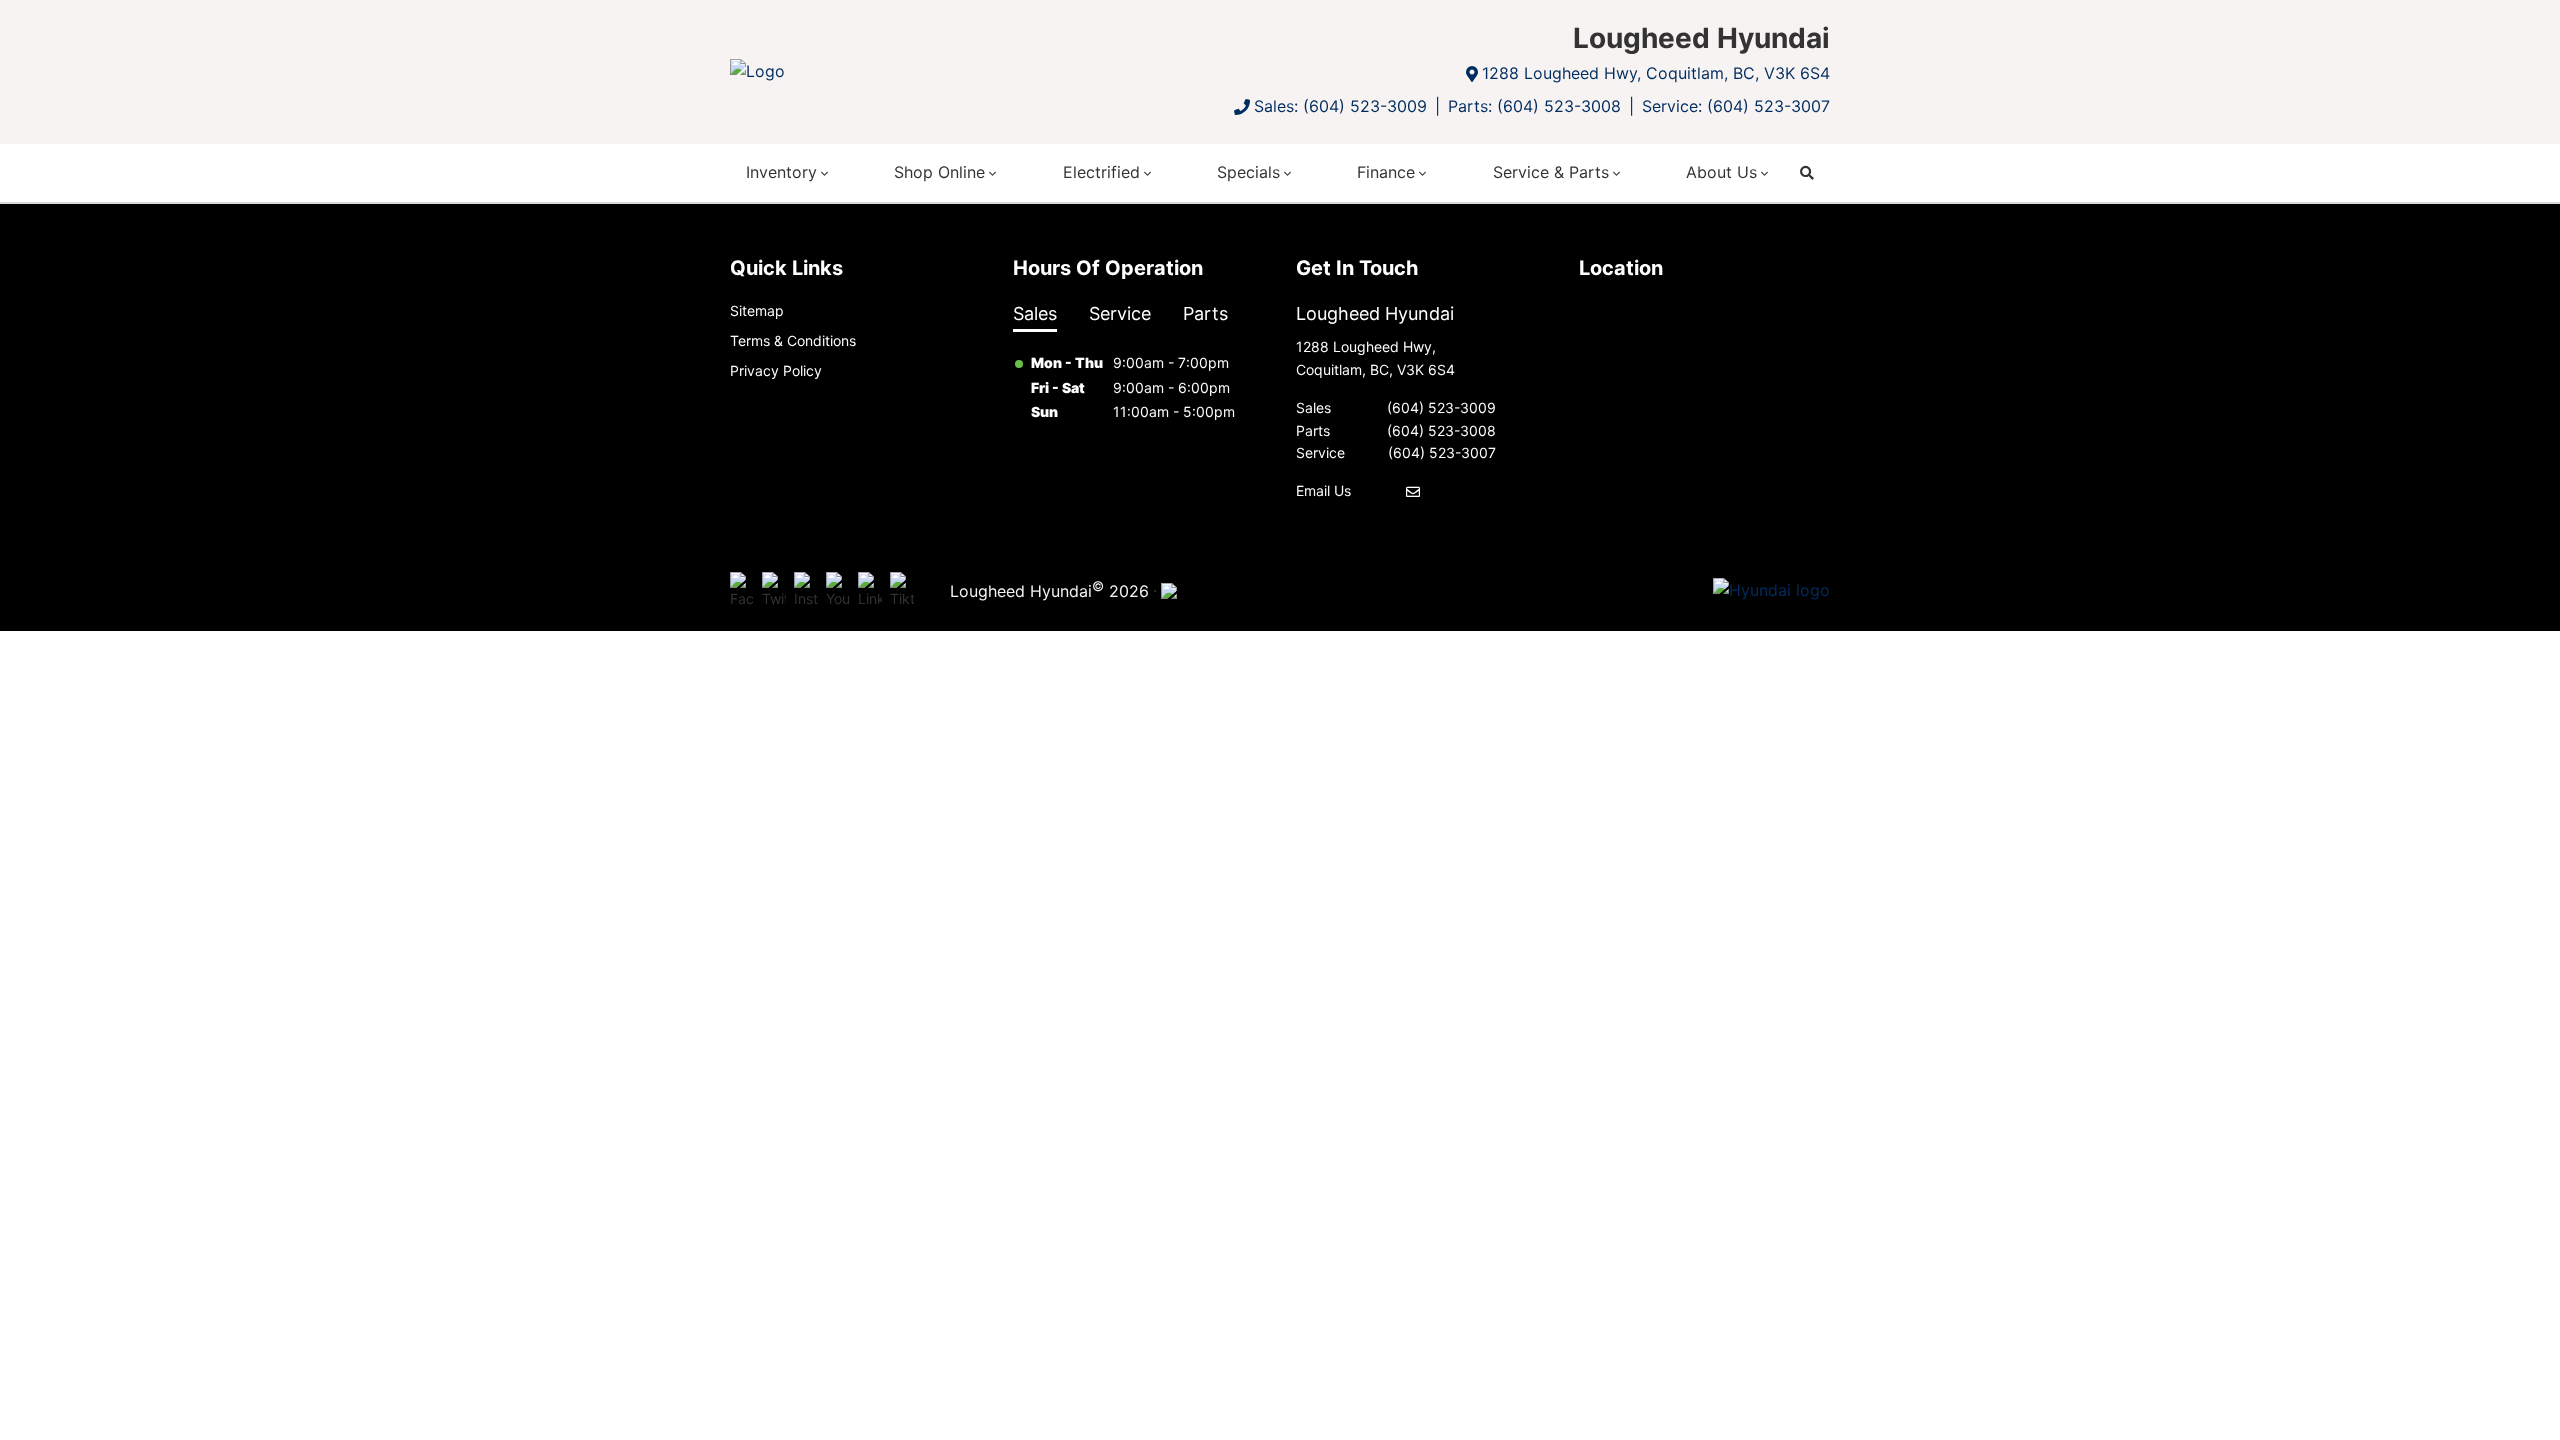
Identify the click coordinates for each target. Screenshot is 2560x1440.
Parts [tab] (1205, 313)
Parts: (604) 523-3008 (1534, 106)
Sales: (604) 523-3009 (1340, 106)
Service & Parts (1551, 172)
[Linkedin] (870, 591)
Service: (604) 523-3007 (1736, 106)
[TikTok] (902, 591)
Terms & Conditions (793, 340)
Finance (1386, 172)
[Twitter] (774, 591)
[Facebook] (742, 591)
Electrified (1101, 172)
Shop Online (939, 172)
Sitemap (757, 310)
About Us (1721, 172)
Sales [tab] (1035, 313)
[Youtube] (838, 591)
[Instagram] (806, 591)
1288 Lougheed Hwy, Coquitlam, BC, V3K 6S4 (1656, 73)
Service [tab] (1120, 313)
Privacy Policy (776, 370)
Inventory (781, 172)
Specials (1248, 172)
